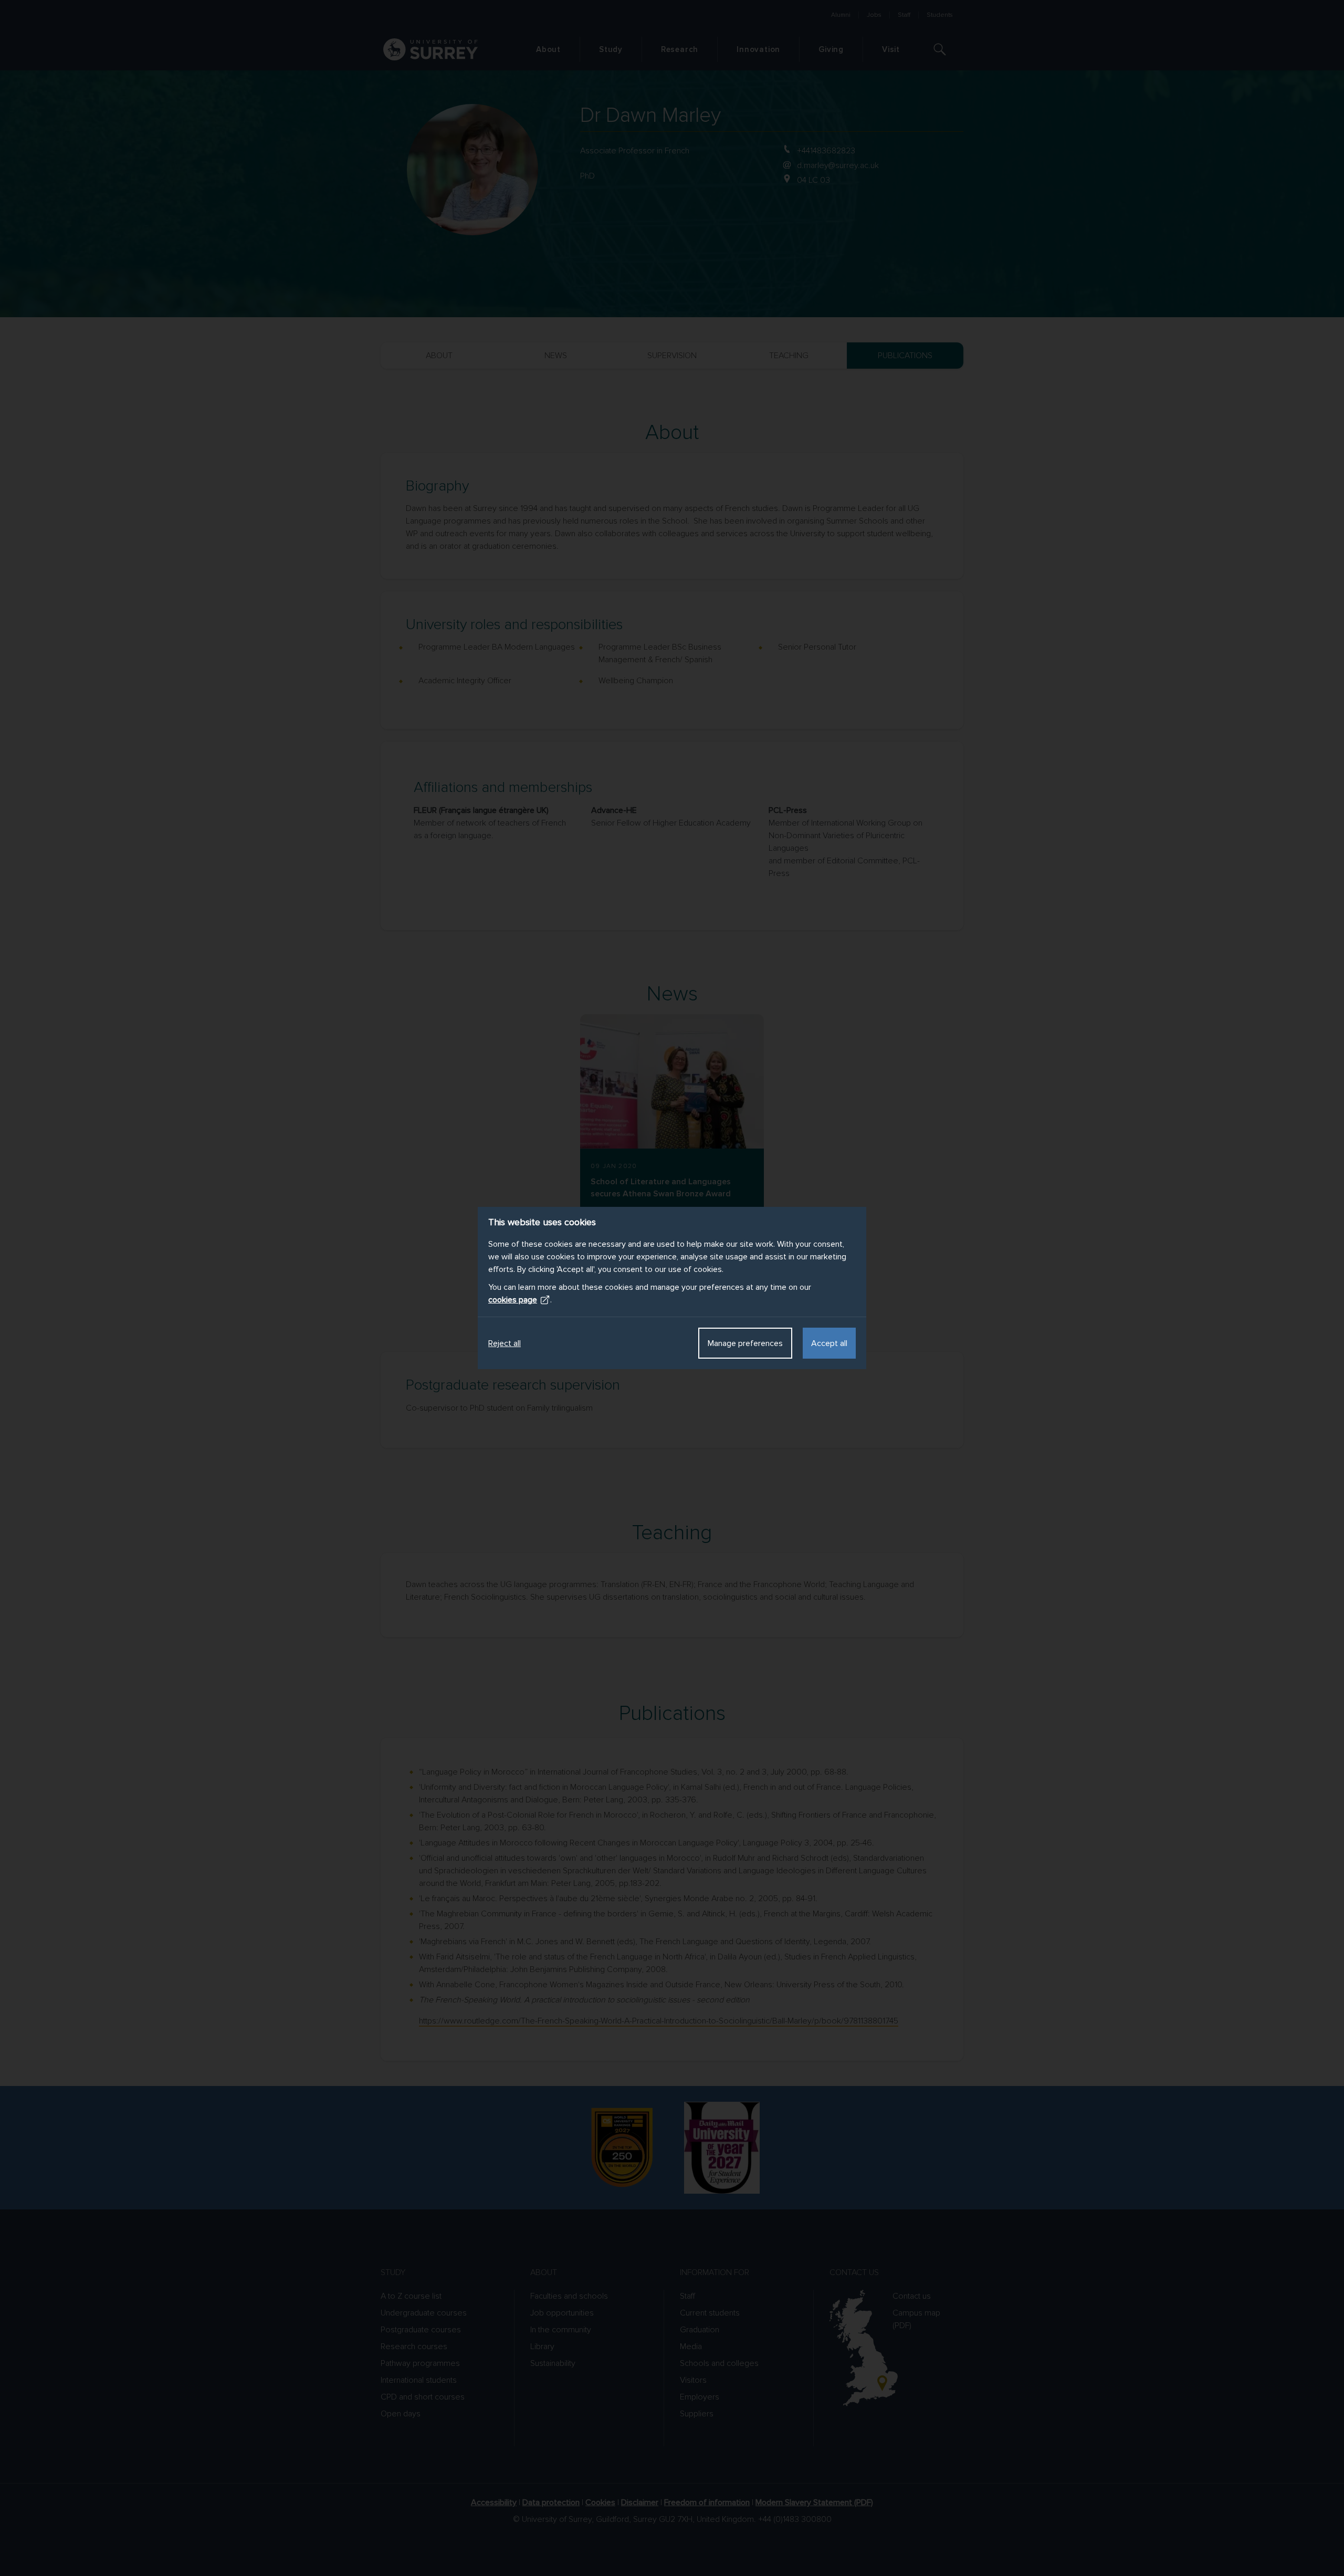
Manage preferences (745, 1343)
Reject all (505, 1343)
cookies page (513, 1300)
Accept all (829, 1343)
